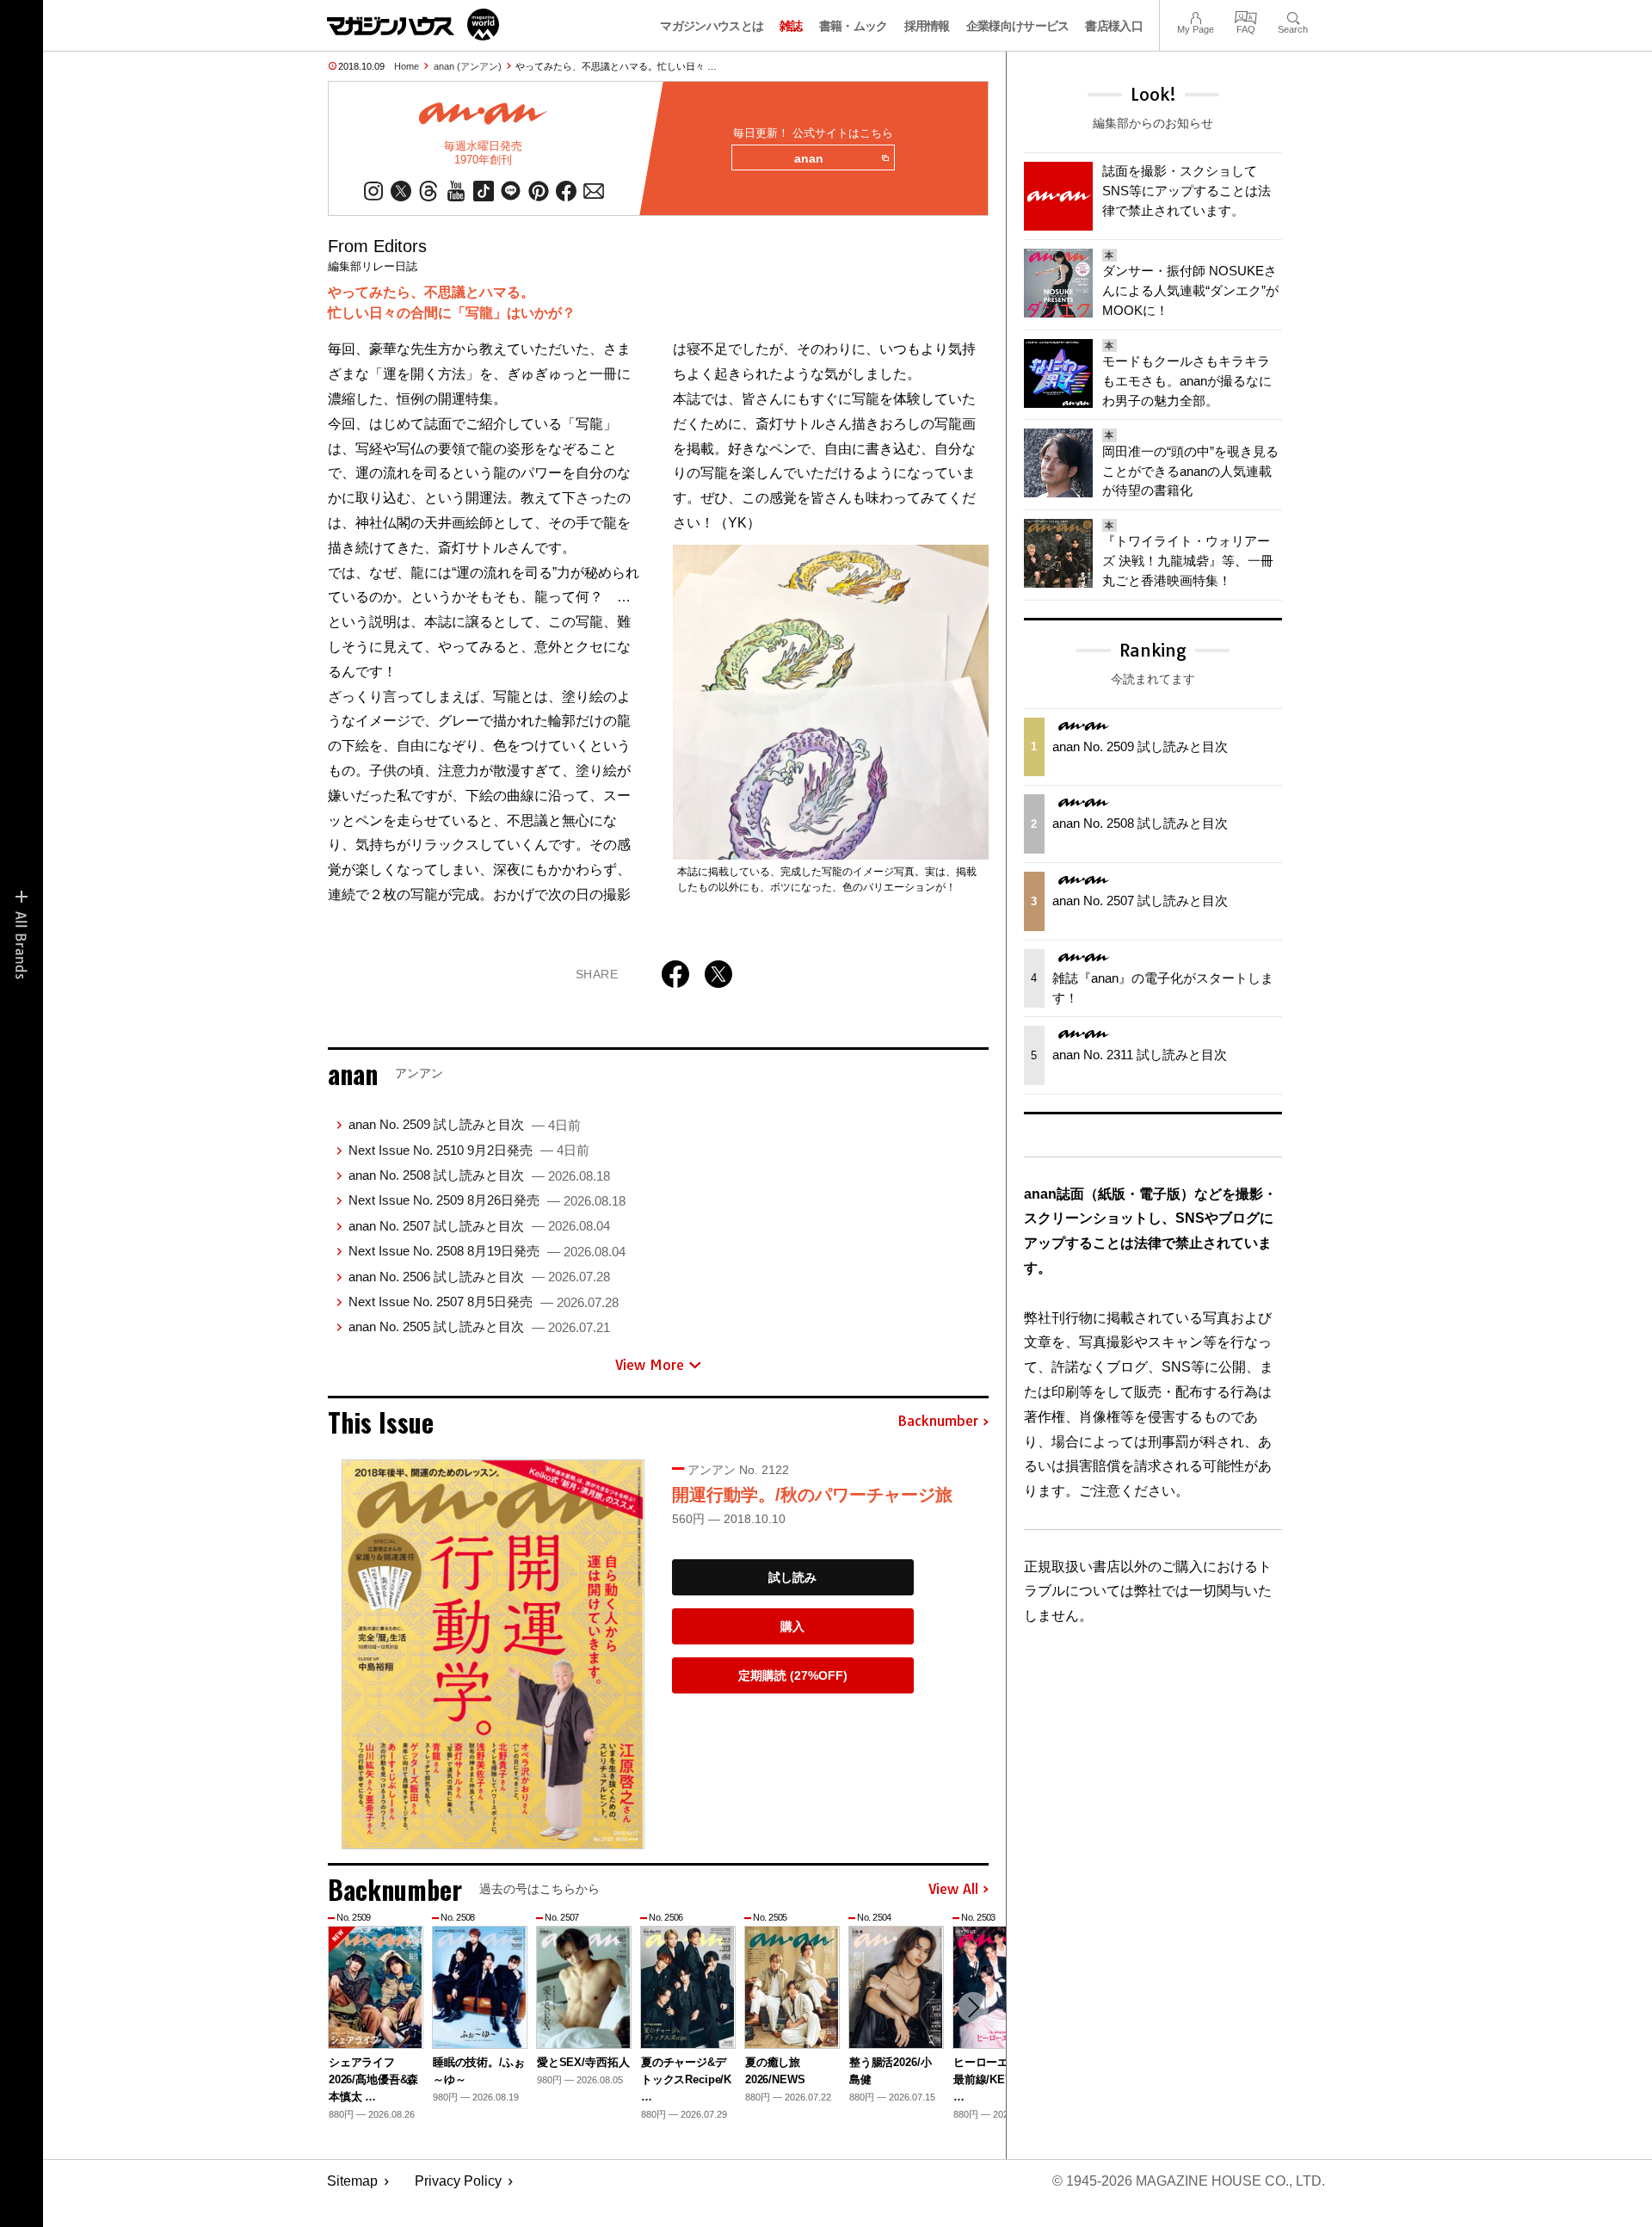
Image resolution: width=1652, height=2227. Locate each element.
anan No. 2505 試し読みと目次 (479, 1326)
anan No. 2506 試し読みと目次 (479, 1277)
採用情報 (927, 26)
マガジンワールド (413, 25)
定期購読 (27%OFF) (793, 1675)
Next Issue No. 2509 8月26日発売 (487, 1200)
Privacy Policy (458, 2181)
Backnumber (938, 1422)
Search (1293, 16)
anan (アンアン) (468, 66)
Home (407, 66)
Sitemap (352, 2181)
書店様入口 (1114, 26)
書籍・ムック (854, 26)
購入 (792, 1626)
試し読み (792, 1577)
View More (650, 1365)
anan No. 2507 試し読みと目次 (479, 1226)
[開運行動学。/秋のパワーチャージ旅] (493, 1654)
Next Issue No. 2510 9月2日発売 (469, 1150)
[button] (973, 2008)
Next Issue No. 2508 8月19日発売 (487, 1251)
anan (809, 158)
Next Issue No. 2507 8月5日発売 (484, 1302)
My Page (1196, 16)
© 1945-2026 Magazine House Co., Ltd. (1189, 2181)
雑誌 (791, 26)
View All (953, 1890)
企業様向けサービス (1018, 26)
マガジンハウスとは (712, 26)
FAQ (1246, 16)
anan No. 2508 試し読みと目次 (479, 1175)
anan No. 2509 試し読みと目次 (465, 1124)
